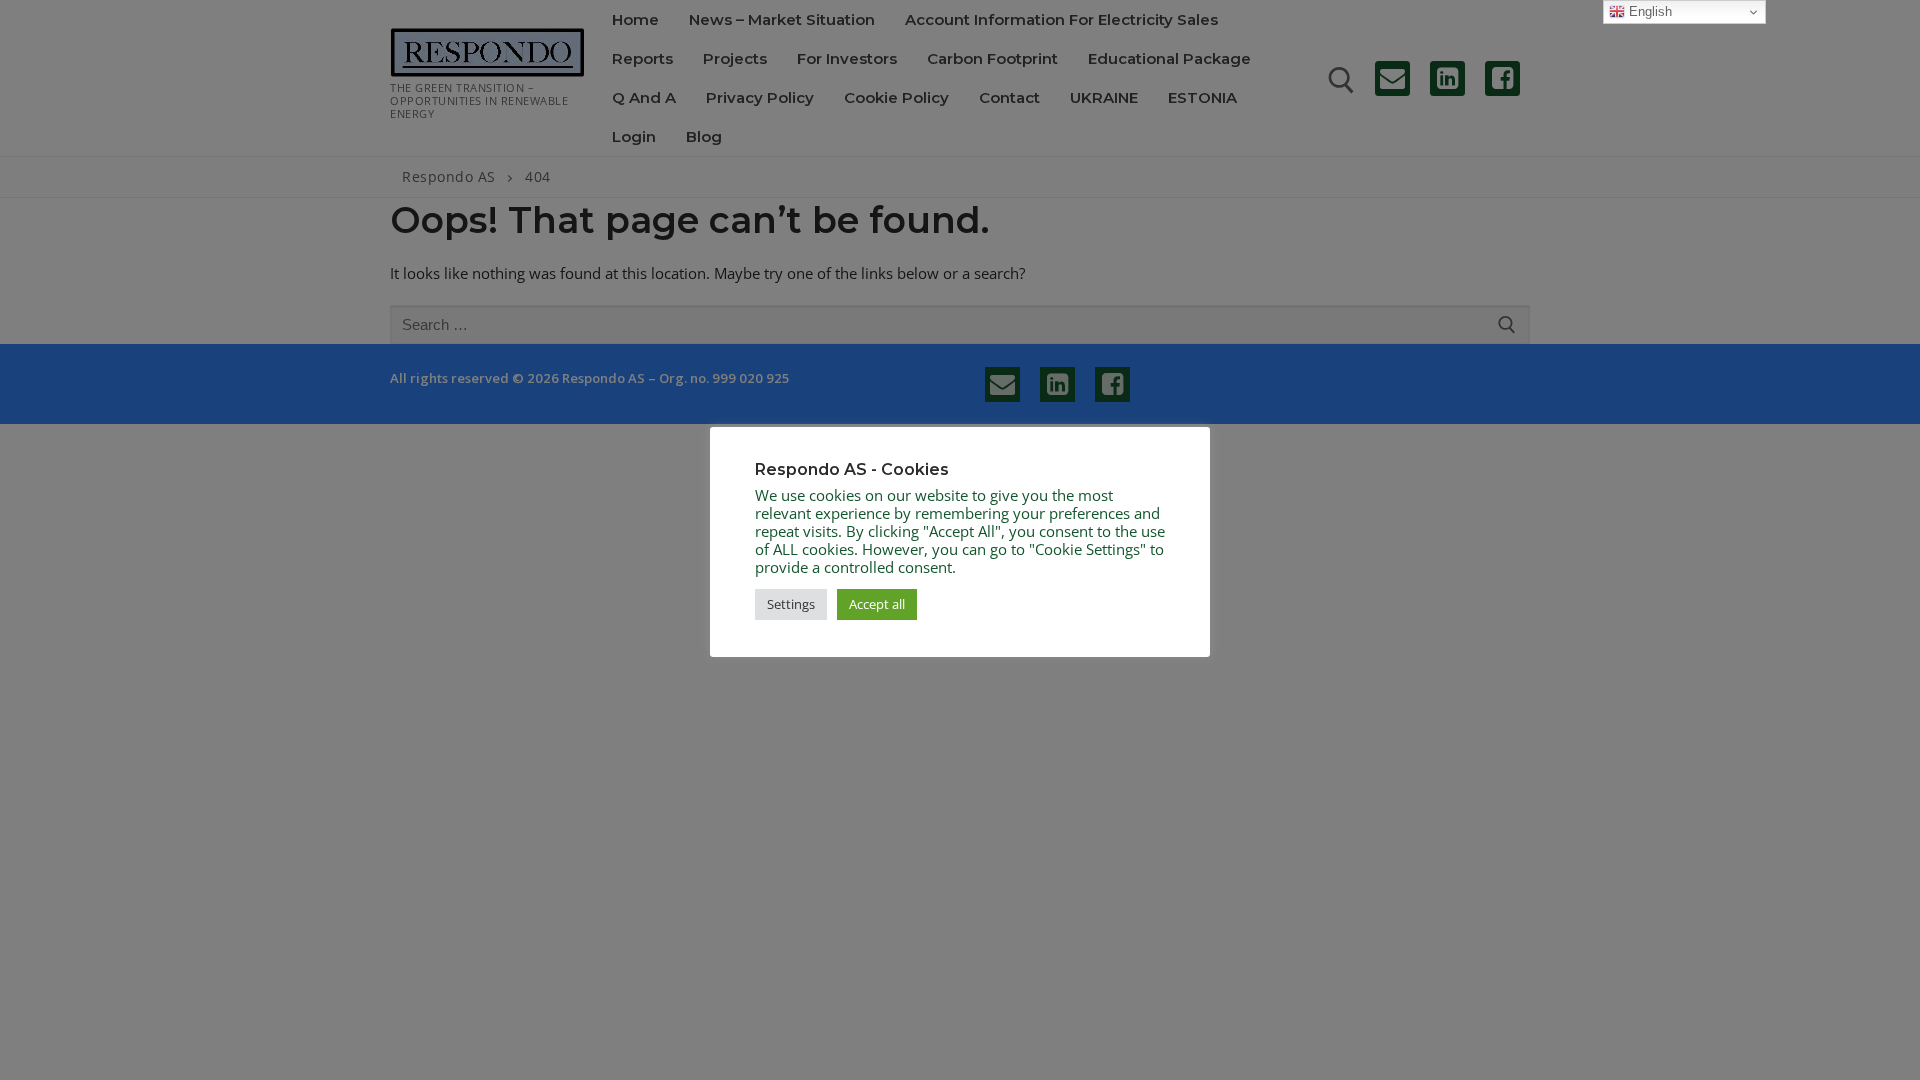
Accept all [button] (877, 604)
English (1648, 11)
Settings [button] (791, 604)
